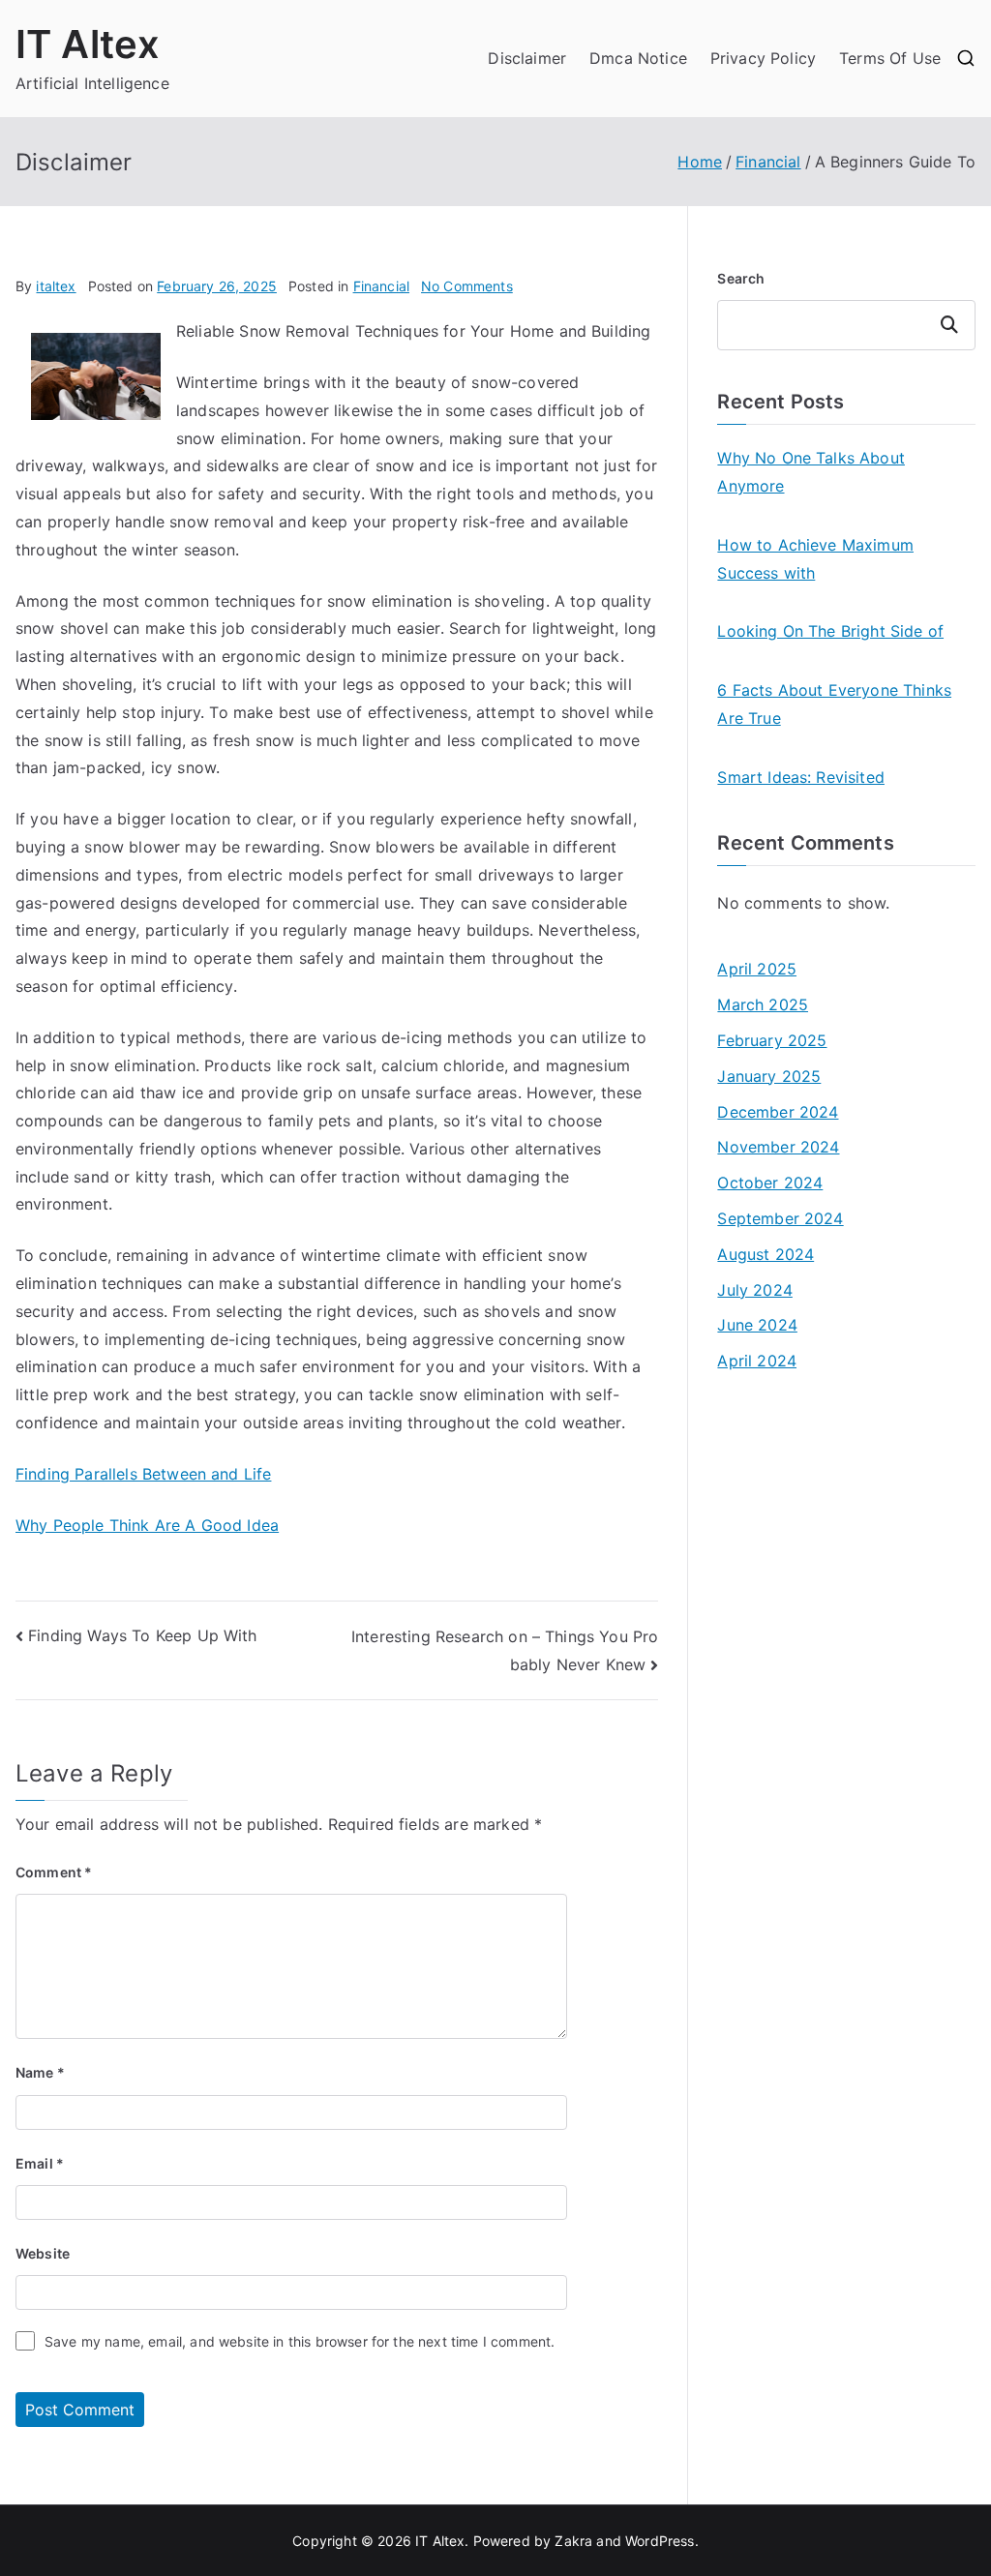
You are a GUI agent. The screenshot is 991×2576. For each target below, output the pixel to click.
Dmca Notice (638, 58)
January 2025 (769, 1076)
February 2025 (772, 1040)
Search (741, 278)
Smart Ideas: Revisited (801, 777)
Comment (54, 1872)
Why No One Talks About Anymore (811, 472)
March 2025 (763, 1004)
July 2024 (754, 1290)
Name (40, 2072)
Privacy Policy (763, 58)
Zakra (573, 2541)
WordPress (660, 2541)
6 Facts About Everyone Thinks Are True (834, 704)
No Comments (467, 286)
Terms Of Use (890, 58)
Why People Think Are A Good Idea (147, 1525)
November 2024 (778, 1147)
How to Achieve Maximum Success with (815, 559)
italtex (56, 286)
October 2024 (770, 1183)
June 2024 (757, 1325)
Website (43, 2253)
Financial (381, 286)
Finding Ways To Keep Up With (142, 1635)
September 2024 (780, 1218)
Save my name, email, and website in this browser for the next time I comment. (300, 2341)
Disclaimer (527, 58)
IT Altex (88, 44)
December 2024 (778, 1112)
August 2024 (766, 1254)
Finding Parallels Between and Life (143, 1474)
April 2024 (757, 1361)
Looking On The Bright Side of (830, 631)
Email (40, 2163)
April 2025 (757, 969)
